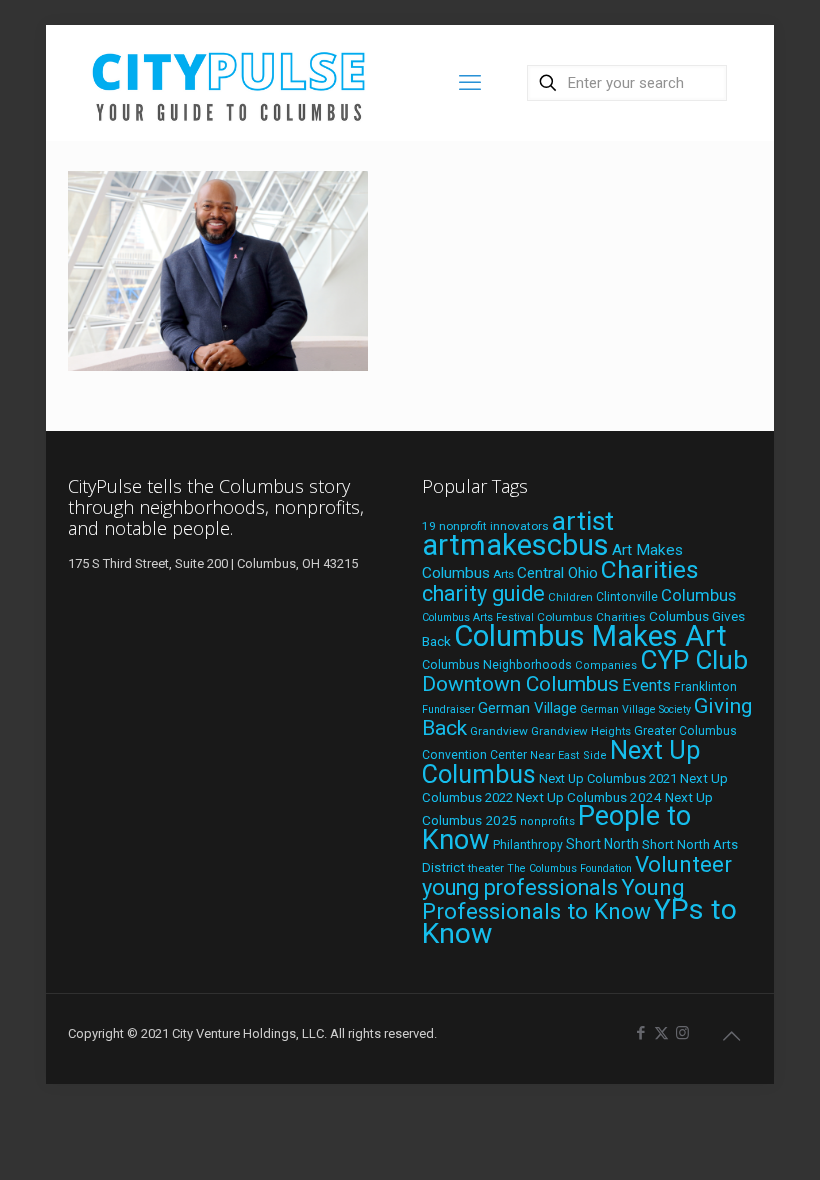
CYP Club (694, 660)
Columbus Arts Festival (478, 617)
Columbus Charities (591, 617)
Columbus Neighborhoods (497, 664)
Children (570, 597)
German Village (527, 708)
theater (486, 868)
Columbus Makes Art (590, 636)
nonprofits (547, 821)
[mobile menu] (470, 83)
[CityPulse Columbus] (229, 82)
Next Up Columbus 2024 (589, 797)
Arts (503, 574)
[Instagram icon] (682, 1033)
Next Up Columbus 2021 (608, 778)
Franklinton (705, 687)
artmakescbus (515, 545)
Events (646, 685)
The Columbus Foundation (569, 868)
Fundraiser (448, 709)
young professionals (520, 887)
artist (583, 521)
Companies (606, 665)
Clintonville (627, 597)
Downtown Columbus (520, 684)
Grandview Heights (581, 731)
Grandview (499, 731)
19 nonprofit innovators (485, 526)
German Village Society (635, 709)
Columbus (698, 595)
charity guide (483, 593)
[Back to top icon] (731, 1036)
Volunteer (683, 864)
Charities (650, 569)
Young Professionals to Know (553, 899)
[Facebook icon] (640, 1033)
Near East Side (568, 755)
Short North (602, 844)
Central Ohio (557, 573)
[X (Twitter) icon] (661, 1033)
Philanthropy (528, 845)
